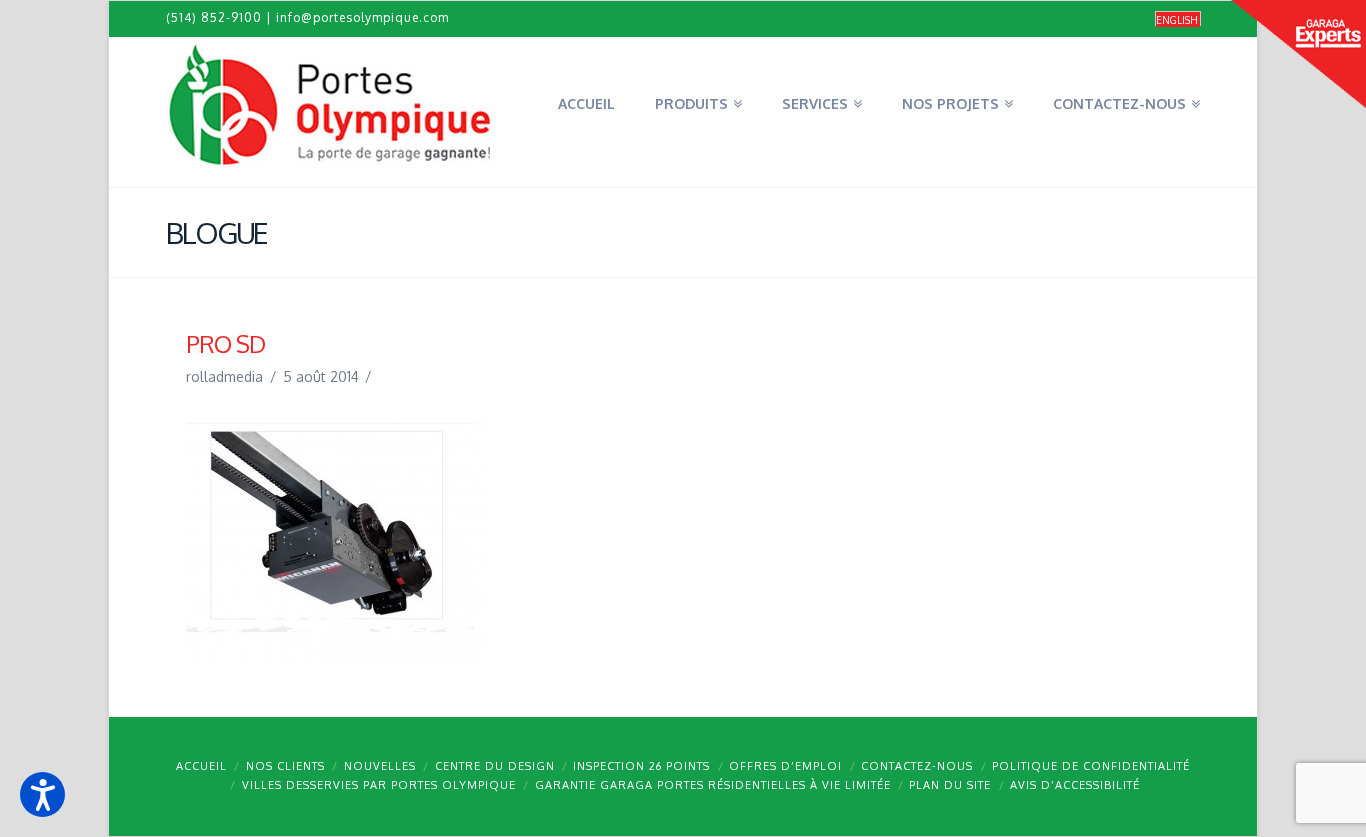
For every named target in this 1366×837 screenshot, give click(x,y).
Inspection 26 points (641, 766)
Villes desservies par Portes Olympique (379, 785)
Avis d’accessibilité (1075, 785)
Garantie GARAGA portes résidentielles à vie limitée (713, 785)
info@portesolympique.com (362, 17)
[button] (42, 794)
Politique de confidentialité (1091, 766)
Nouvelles (380, 766)
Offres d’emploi (785, 766)
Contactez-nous (917, 766)
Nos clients (285, 766)
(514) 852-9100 (214, 17)
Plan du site (950, 785)
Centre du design (495, 766)
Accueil (201, 766)
